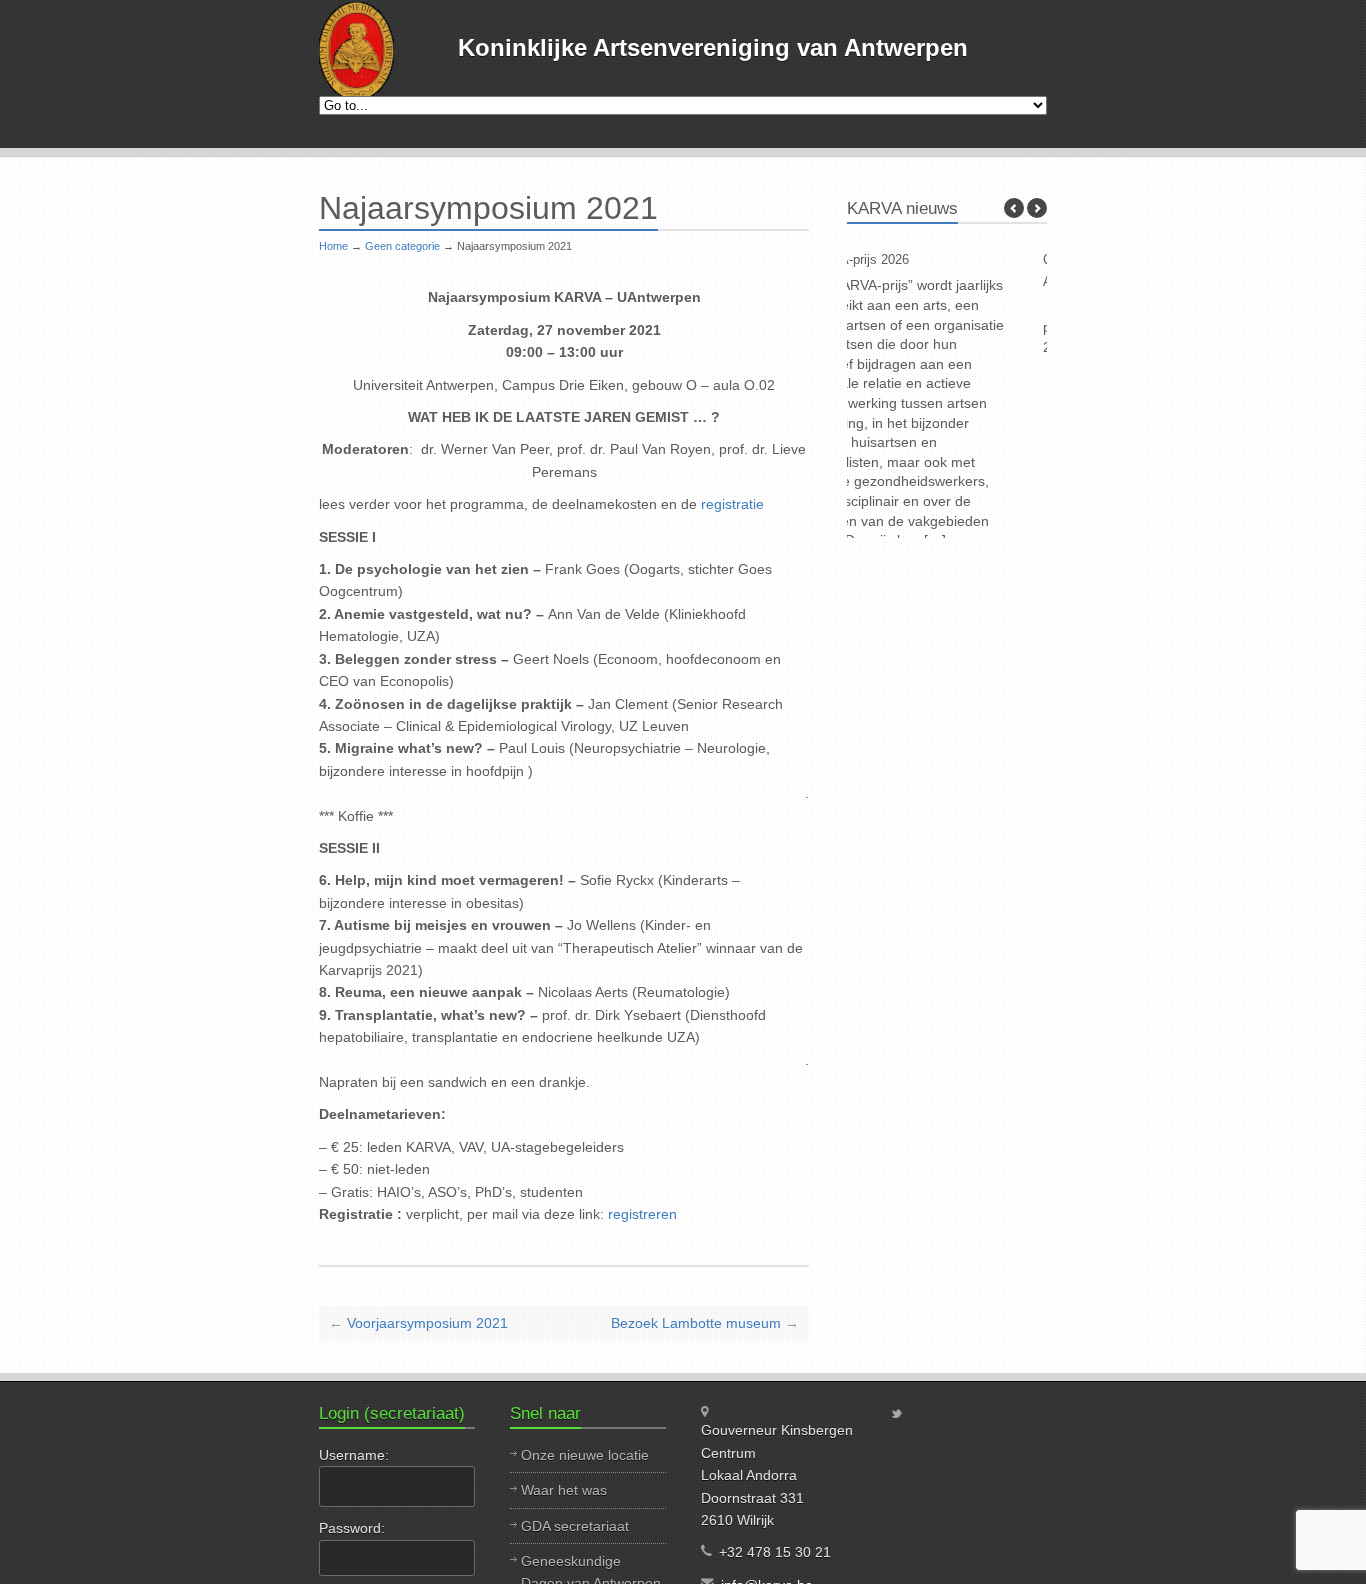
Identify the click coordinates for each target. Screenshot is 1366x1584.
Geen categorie (402, 246)
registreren (642, 1214)
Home (333, 246)
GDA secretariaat (575, 1526)
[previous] (1014, 208)
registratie (732, 504)
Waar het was (564, 1490)
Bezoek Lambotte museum (696, 1323)
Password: (352, 1528)
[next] (1037, 208)
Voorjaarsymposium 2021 (427, 1323)
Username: (354, 1455)
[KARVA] (356, 50)
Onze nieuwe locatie (585, 1455)
